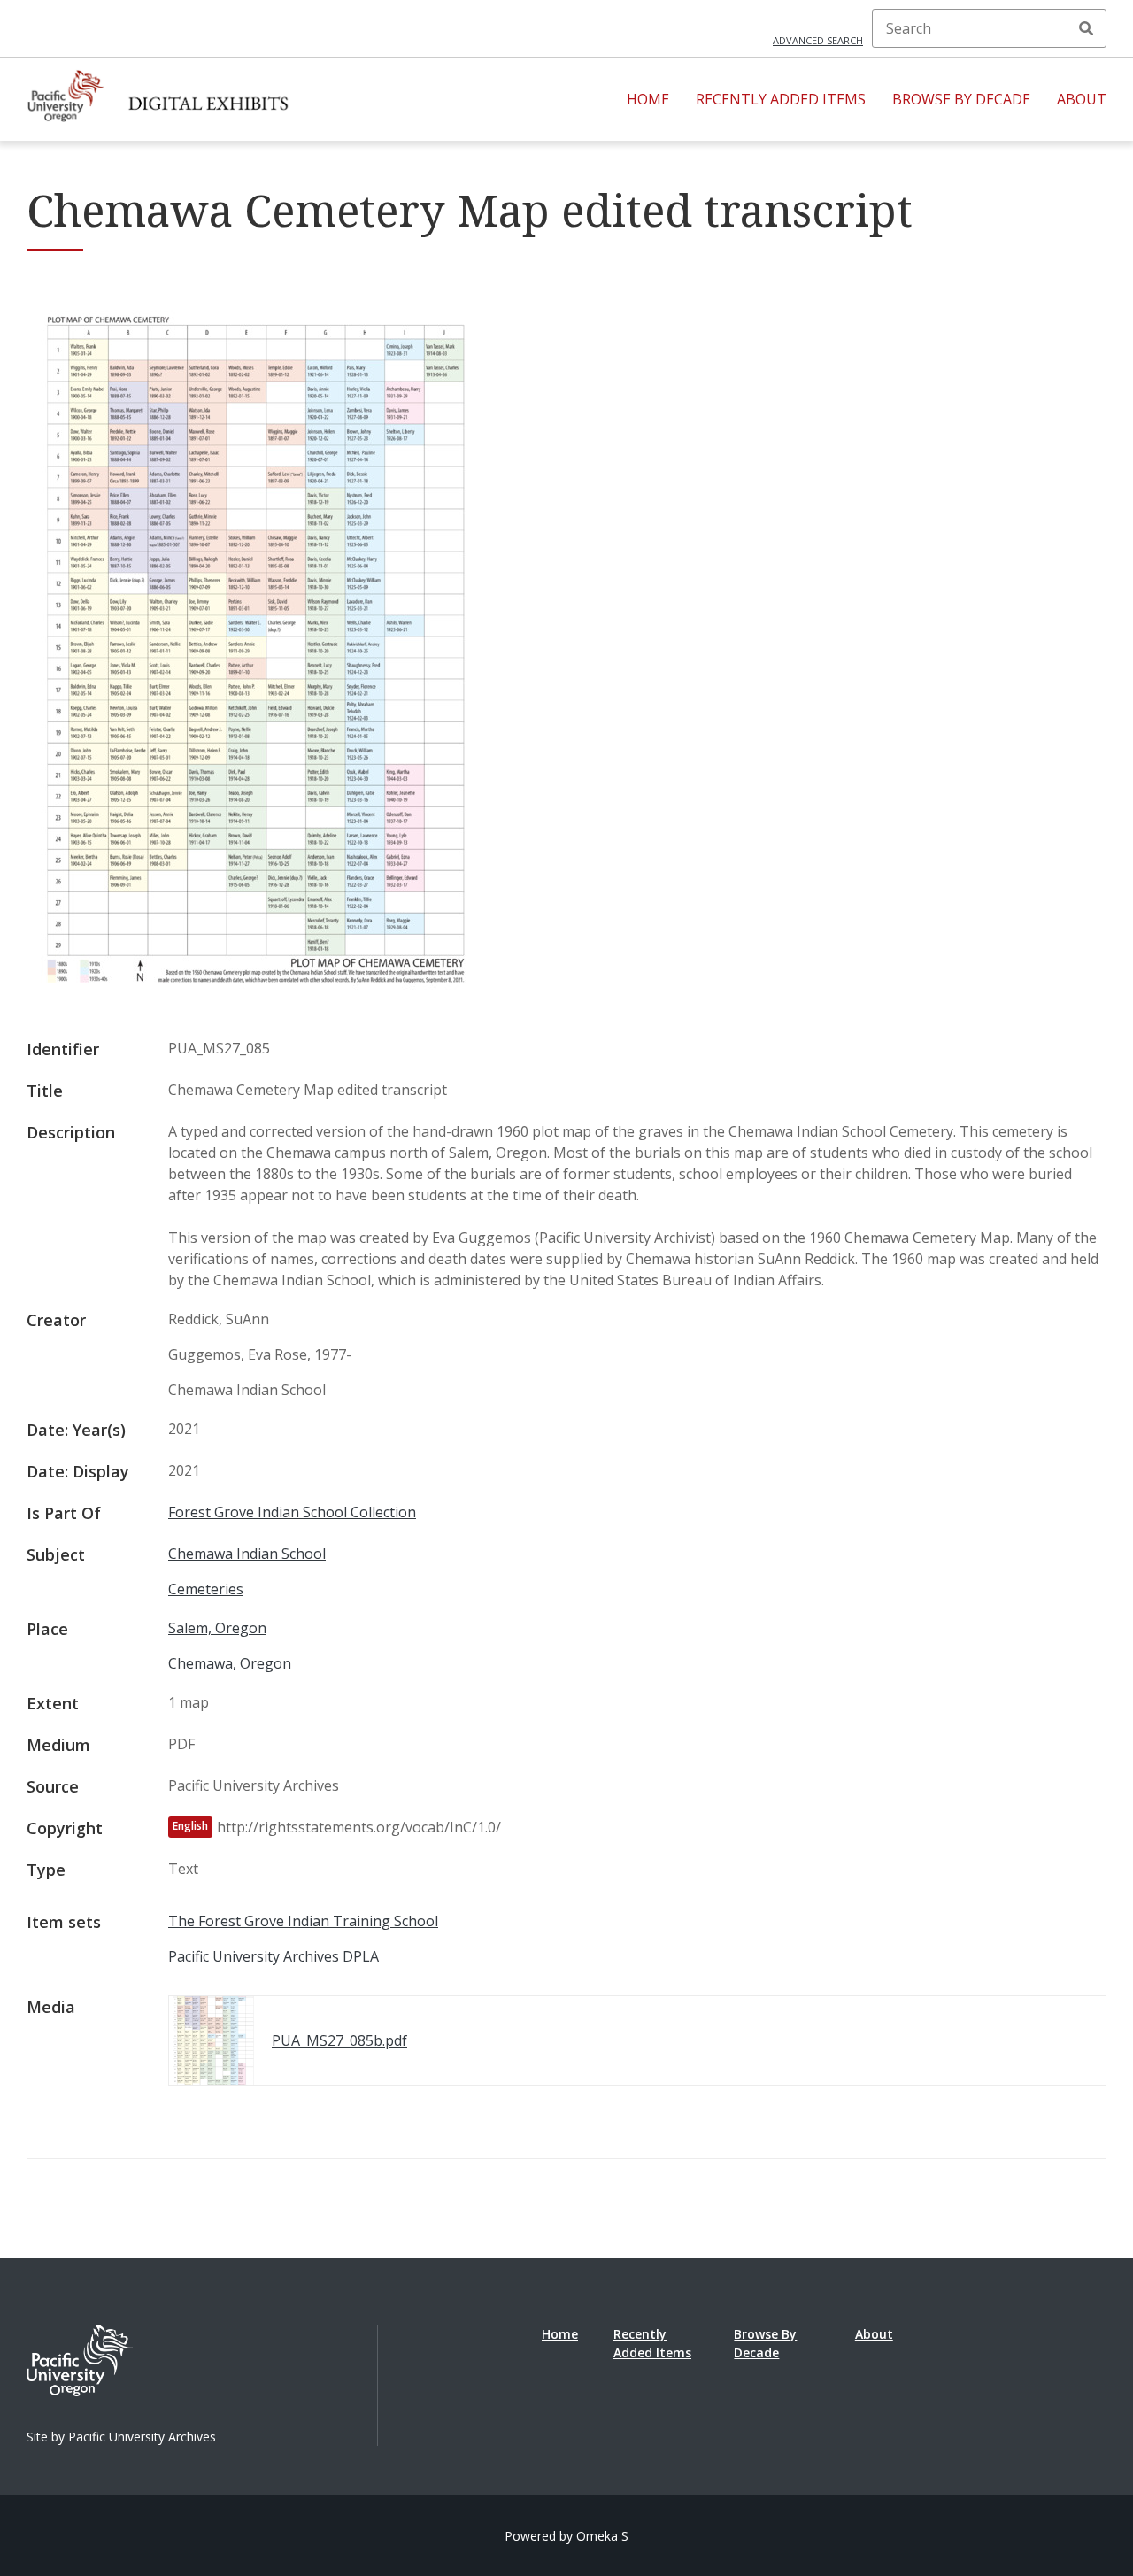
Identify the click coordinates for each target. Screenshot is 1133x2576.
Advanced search (818, 40)
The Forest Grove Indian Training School (303, 1921)
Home (648, 99)
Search (1086, 28)
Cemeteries (206, 1589)
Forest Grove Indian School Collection (292, 1512)
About (1082, 99)
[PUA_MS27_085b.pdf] (256, 999)
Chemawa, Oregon (230, 1663)
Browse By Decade (961, 99)
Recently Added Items (781, 99)
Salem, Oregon (217, 1628)
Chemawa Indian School (247, 1554)
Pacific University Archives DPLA (274, 1956)
